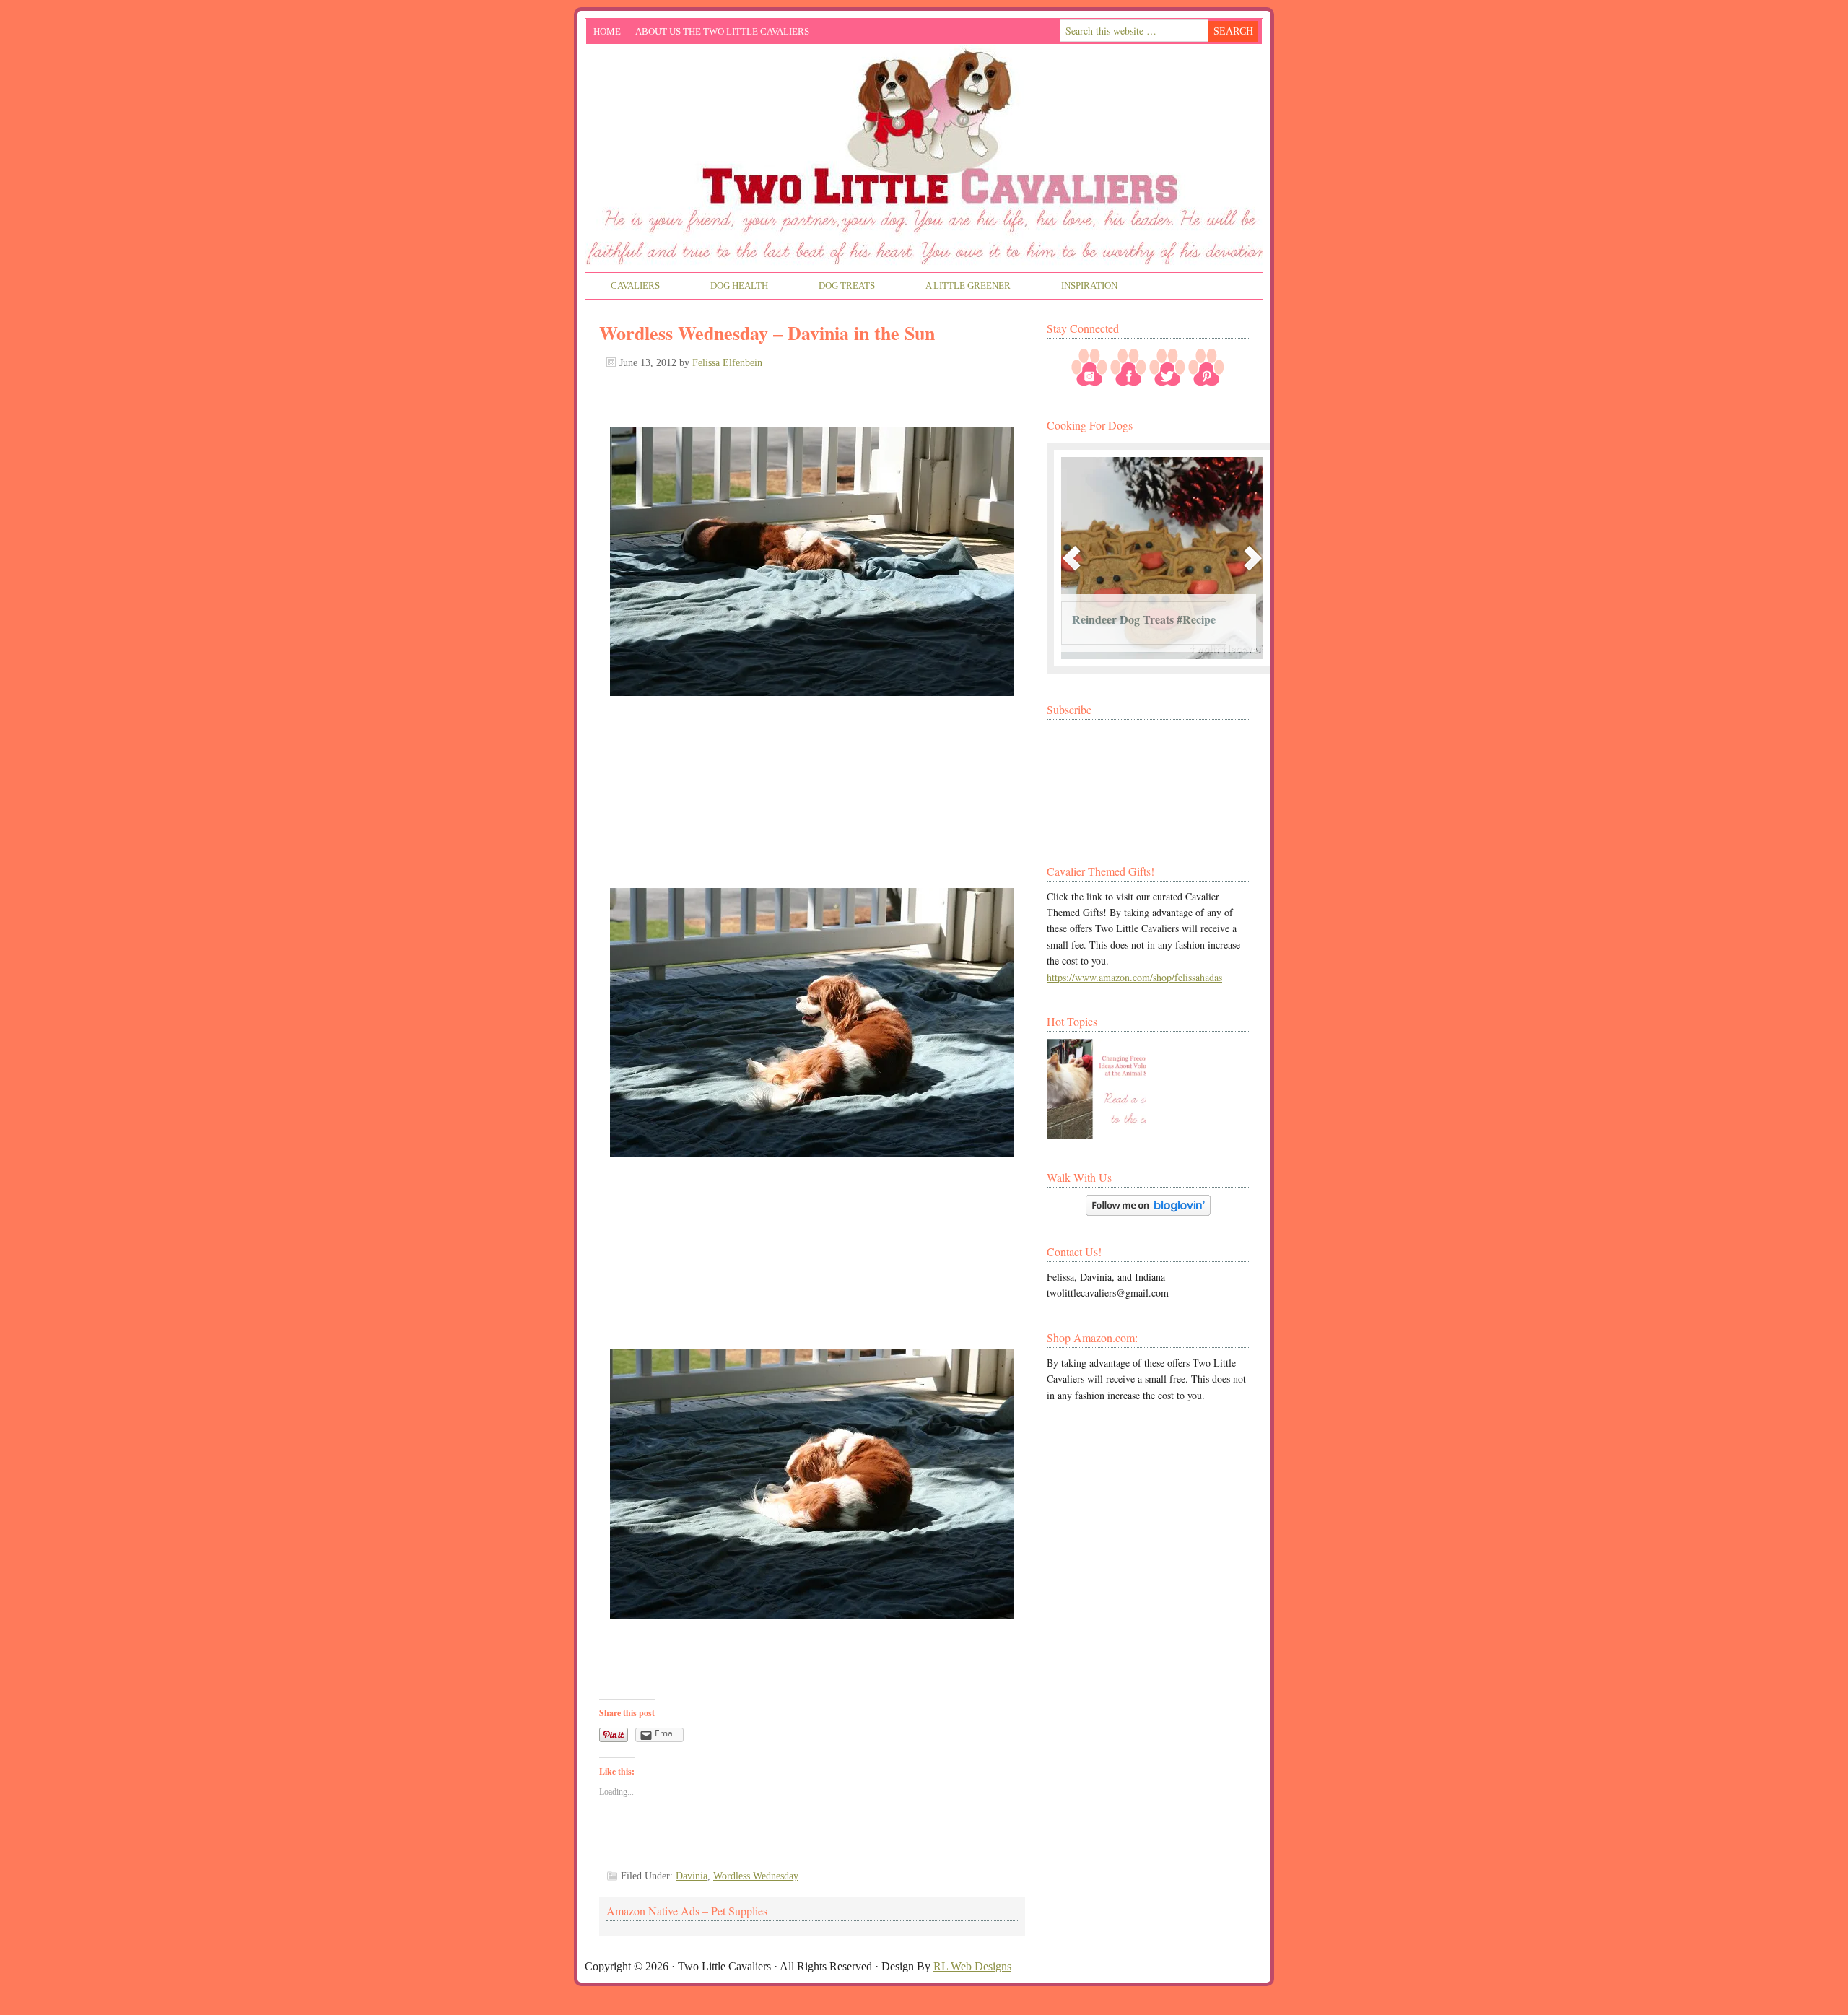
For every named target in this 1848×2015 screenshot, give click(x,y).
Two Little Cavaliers (924, 100)
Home (607, 31)
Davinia (692, 1876)
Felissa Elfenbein (727, 363)
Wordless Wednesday (756, 1876)
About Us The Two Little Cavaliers (719, 34)
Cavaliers (623, 287)
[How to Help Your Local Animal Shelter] (1097, 1089)
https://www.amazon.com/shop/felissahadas (1134, 977)
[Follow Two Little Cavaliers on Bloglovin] (1148, 1212)
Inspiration (1077, 287)
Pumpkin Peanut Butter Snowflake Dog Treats (1131, 612)
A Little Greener (955, 287)
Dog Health (727, 287)
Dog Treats (834, 287)
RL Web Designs (972, 1966)
